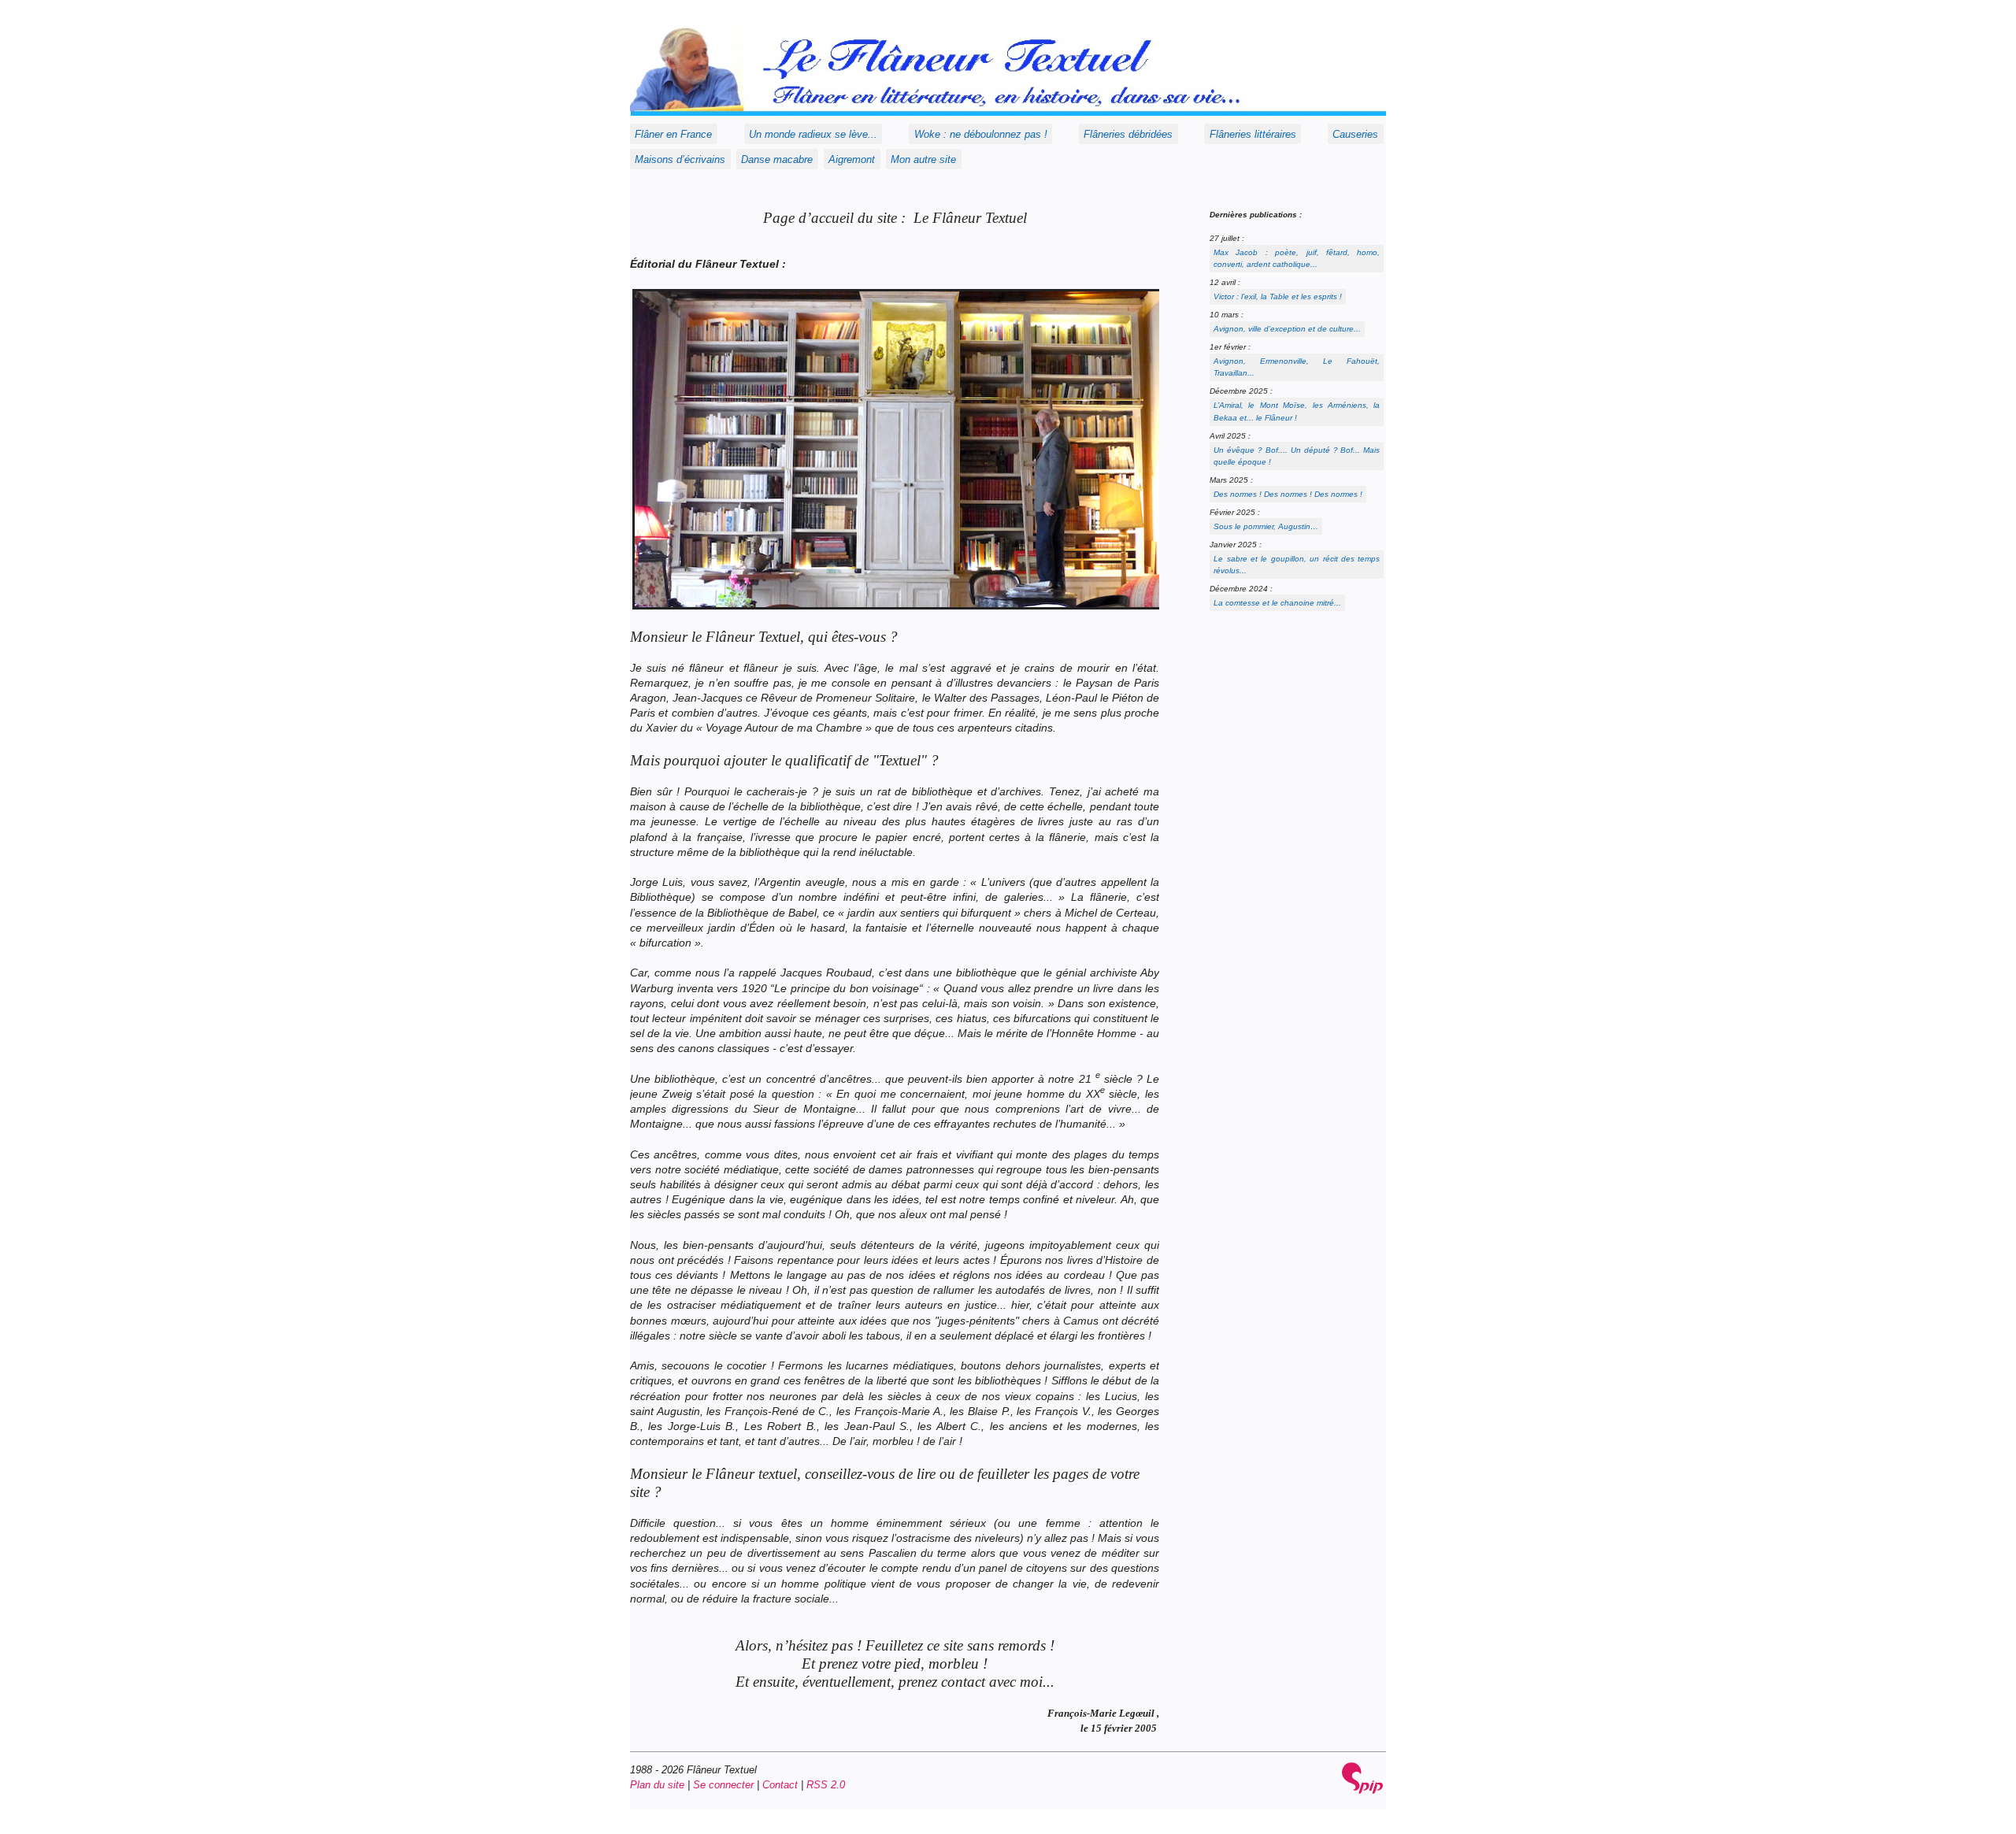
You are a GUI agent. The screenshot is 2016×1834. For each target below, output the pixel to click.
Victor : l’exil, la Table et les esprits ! (1278, 296)
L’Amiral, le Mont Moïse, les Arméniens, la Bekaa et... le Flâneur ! (1297, 411)
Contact (780, 1785)
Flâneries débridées (1128, 134)
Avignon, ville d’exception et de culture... (1287, 329)
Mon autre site (923, 159)
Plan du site (657, 1785)
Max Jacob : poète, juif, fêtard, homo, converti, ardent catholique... (1297, 258)
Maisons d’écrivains (680, 159)
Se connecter (723, 1785)
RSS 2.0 (826, 1785)
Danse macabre (777, 159)
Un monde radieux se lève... (813, 134)
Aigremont (852, 159)
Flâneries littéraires (1253, 134)
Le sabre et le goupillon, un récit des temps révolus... (1297, 565)
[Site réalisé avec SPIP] (1362, 1778)
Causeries (1355, 134)
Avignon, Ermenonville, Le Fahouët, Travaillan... (1297, 367)
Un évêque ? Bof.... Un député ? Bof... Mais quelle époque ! (1297, 456)
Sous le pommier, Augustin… (1266, 526)
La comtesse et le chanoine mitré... (1277, 603)
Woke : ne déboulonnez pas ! (981, 134)
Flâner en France (673, 134)
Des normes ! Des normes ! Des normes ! (1288, 494)
